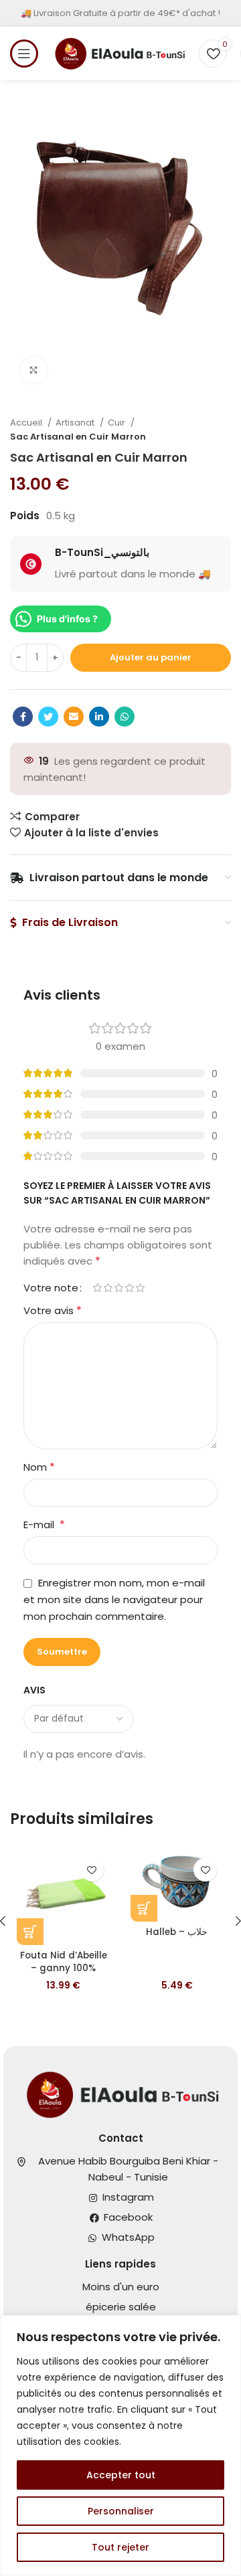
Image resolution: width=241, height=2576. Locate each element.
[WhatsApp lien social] (125, 717)
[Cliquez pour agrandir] (33, 370)
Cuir (117, 423)
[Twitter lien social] (48, 717)
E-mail (44, 1525)
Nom (39, 1467)
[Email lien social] (74, 717)
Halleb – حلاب (177, 1932)
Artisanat (76, 423)
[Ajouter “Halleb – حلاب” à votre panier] (144, 1908)
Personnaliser (121, 2511)
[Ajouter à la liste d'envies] (92, 1870)
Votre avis (53, 1310)
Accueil (27, 423)
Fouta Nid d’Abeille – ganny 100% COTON (64, 1968)
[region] (120, 2446)
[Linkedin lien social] (99, 717)
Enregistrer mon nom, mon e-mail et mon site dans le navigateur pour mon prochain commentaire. (114, 1599)
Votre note (51, 1288)
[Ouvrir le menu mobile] (24, 54)
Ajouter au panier (151, 657)
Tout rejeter (120, 2547)
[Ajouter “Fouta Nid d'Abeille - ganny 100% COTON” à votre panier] (30, 1932)
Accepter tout (121, 2475)
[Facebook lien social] (23, 717)
